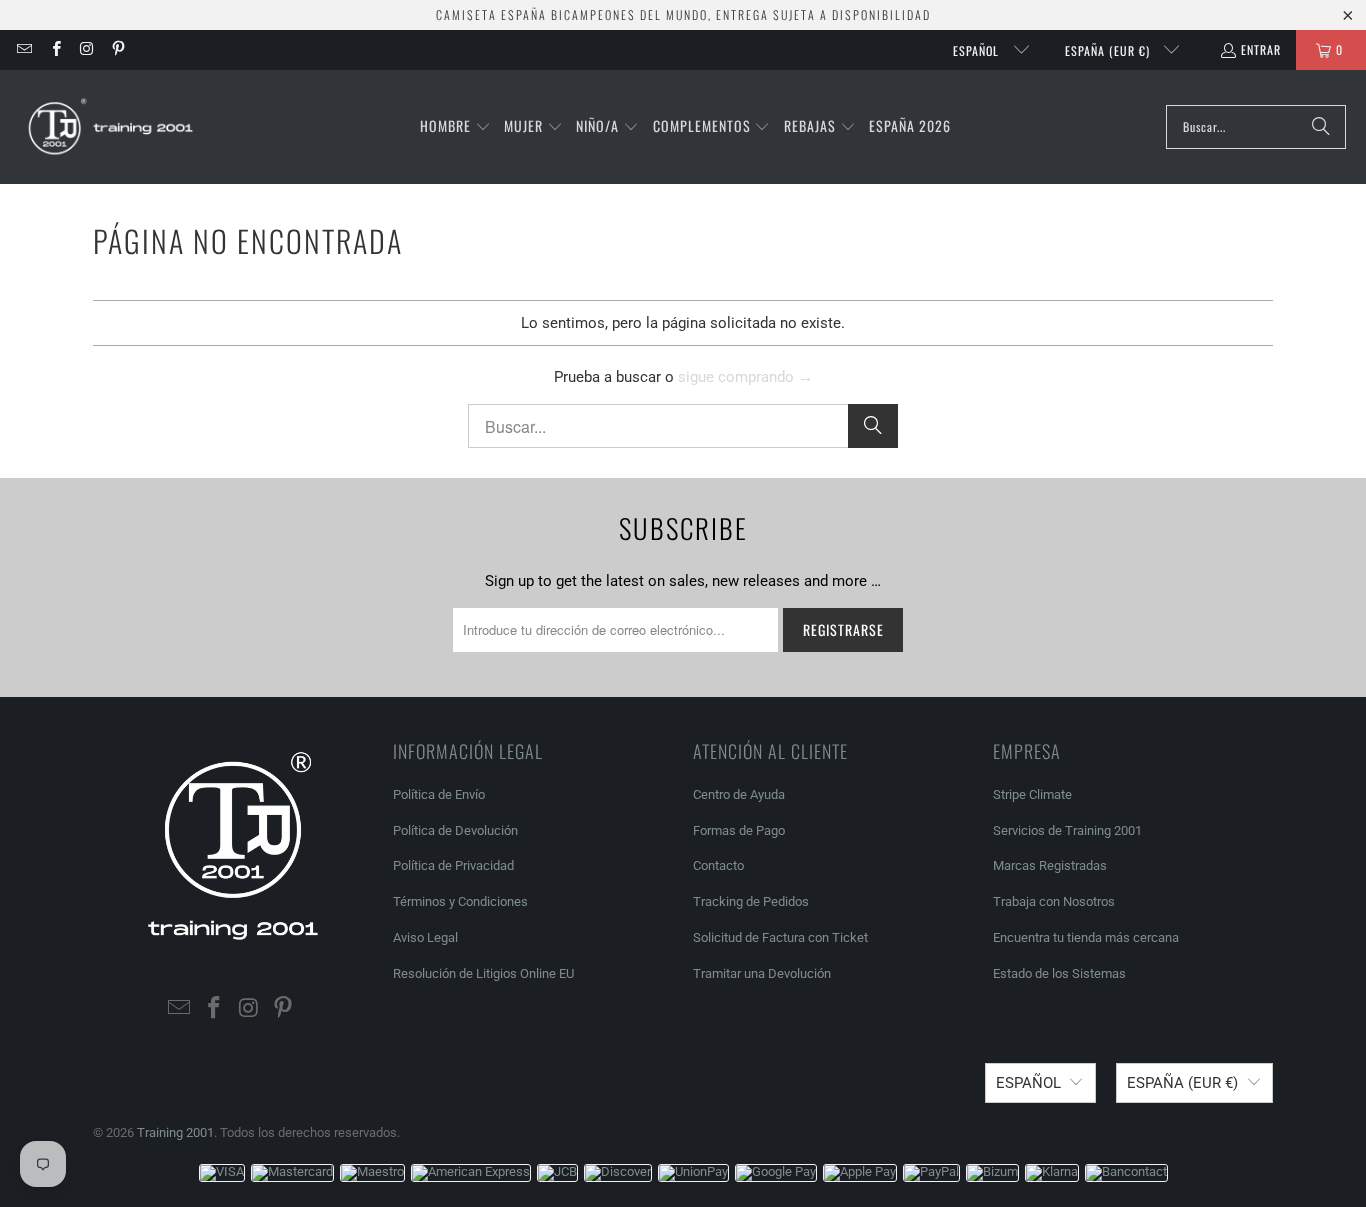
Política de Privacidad (453, 865)
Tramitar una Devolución (762, 973)
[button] (455, 127)
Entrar (1261, 49)
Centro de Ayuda (739, 794)
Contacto (718, 865)
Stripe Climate (1032, 794)
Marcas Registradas (1050, 865)
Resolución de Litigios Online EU (483, 973)
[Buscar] (1321, 127)
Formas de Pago (739, 830)
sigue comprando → (745, 377)
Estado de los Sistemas (1059, 973)
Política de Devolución (455, 830)
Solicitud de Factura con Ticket (780, 937)
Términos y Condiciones (460, 901)
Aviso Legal (425, 937)
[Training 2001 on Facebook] (54, 49)
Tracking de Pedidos (751, 901)
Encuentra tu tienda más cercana (1086, 937)
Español (978, 50)
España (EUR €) (1109, 50)
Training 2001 (175, 1132)
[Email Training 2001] (23, 49)
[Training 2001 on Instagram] (86, 49)
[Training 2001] (112, 127)
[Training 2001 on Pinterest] (117, 49)
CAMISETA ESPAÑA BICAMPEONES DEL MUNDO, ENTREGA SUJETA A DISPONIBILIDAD (683, 14)
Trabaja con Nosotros (1054, 901)
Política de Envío (439, 794)
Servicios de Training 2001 (1067, 830)
